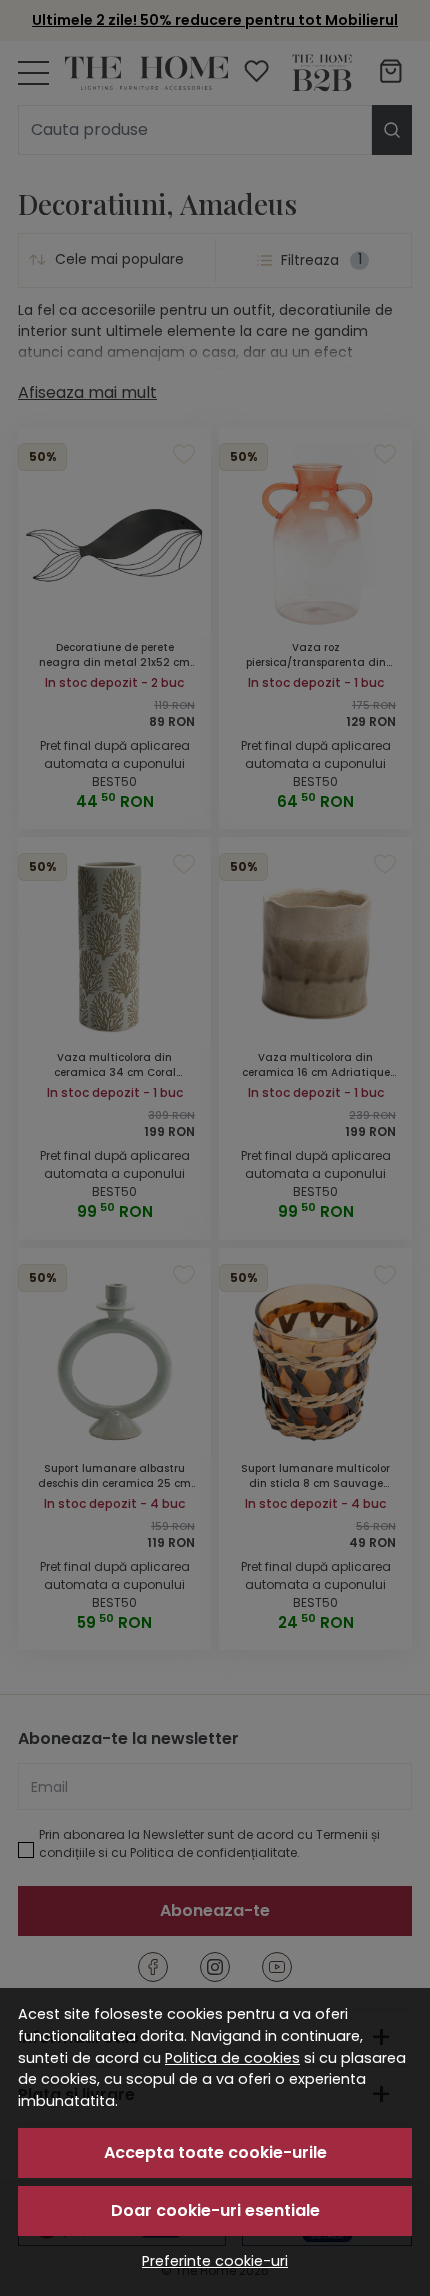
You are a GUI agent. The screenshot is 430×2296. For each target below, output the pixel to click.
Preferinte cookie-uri (215, 2261)
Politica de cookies (232, 2058)
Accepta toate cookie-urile (215, 2152)
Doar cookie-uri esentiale (215, 2210)
